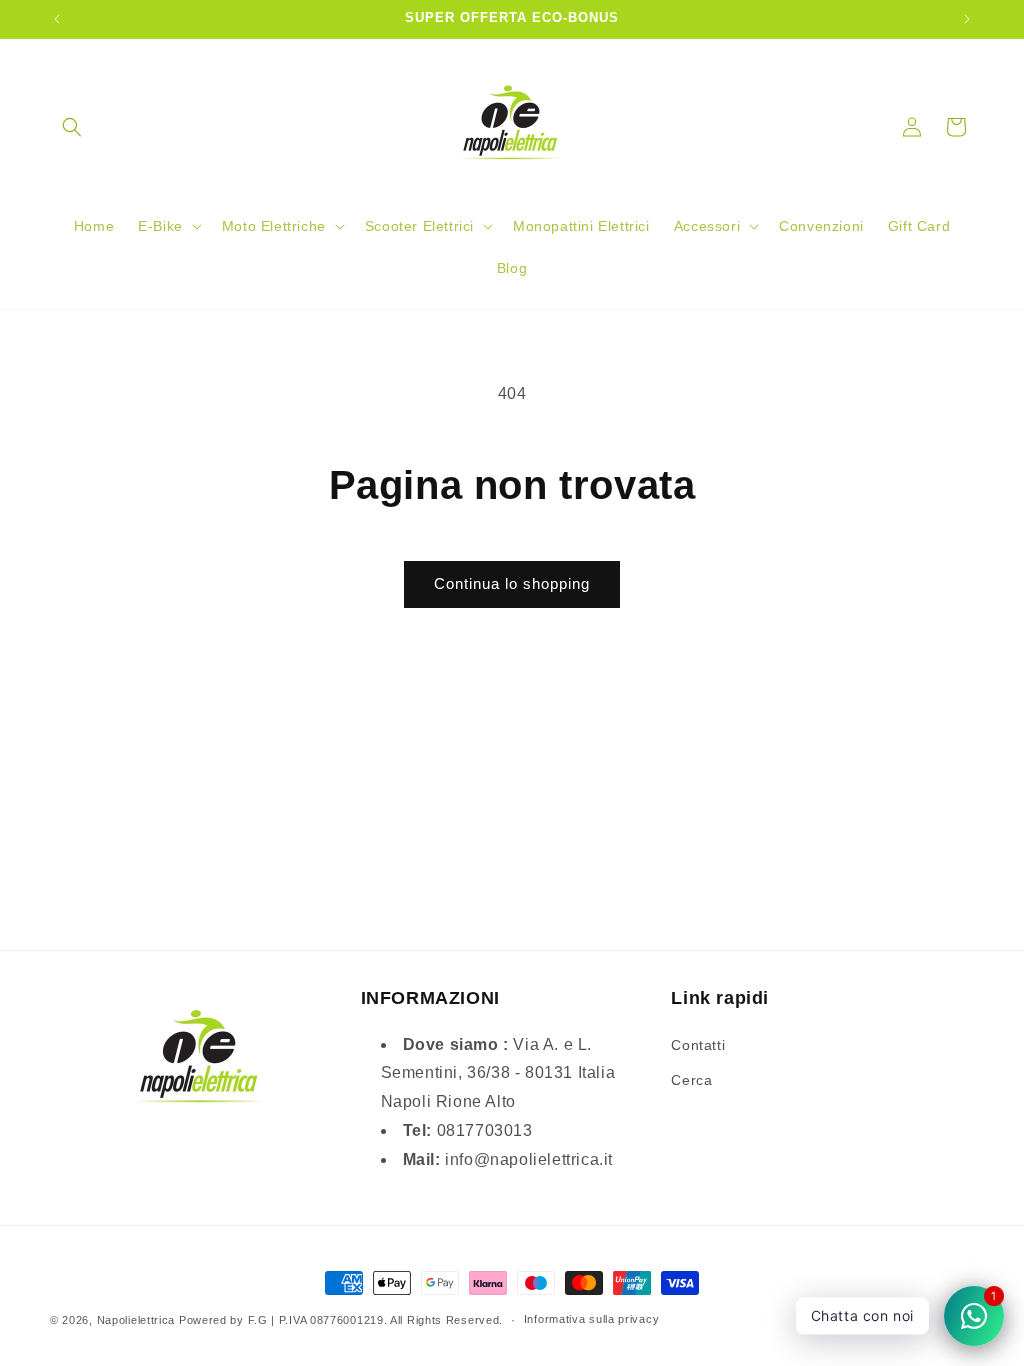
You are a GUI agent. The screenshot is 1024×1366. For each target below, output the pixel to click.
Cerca (691, 1080)
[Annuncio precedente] (57, 19)
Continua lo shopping (512, 583)
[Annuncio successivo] (967, 19)
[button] (72, 127)
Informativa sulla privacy (592, 1319)
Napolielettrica (136, 1320)
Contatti (698, 1045)
